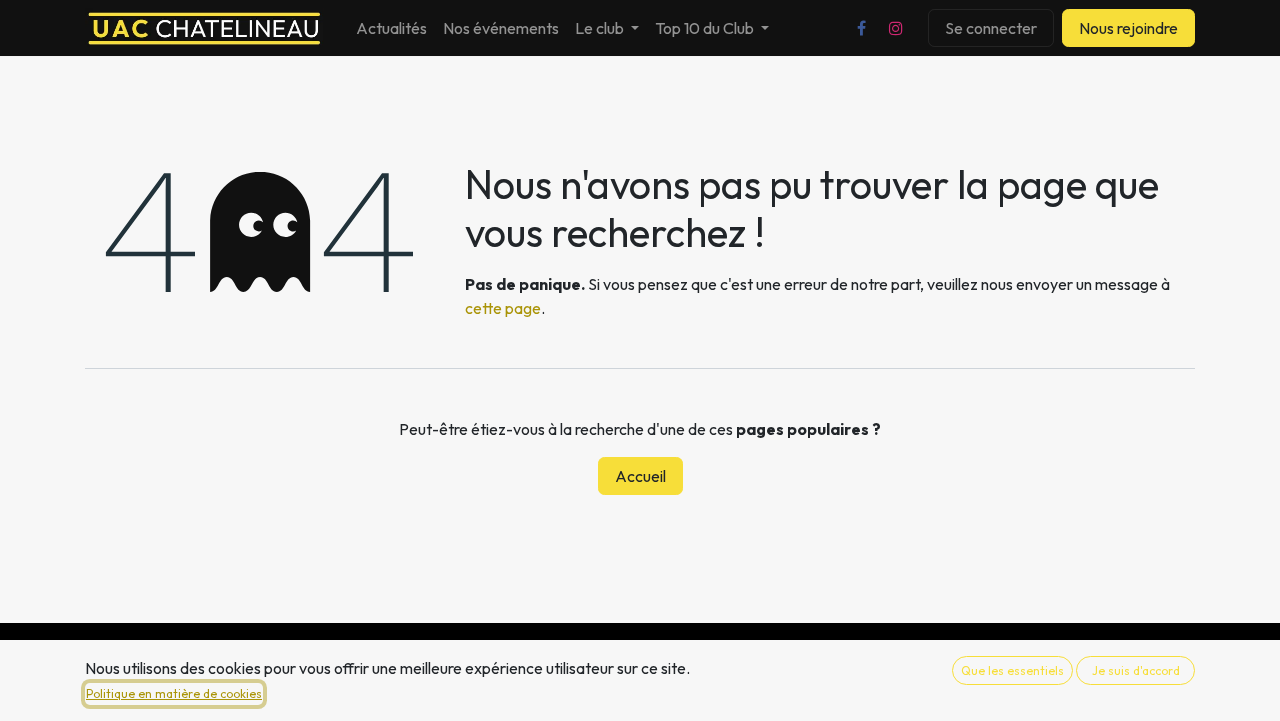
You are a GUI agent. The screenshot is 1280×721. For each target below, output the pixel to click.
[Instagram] (896, 28)
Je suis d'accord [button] (1136, 670)
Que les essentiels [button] (1012, 670)
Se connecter (991, 28)
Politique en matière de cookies (174, 693)
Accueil (640, 476)
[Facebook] (861, 28)
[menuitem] (391, 28)
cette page (503, 308)
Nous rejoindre (1128, 28)
